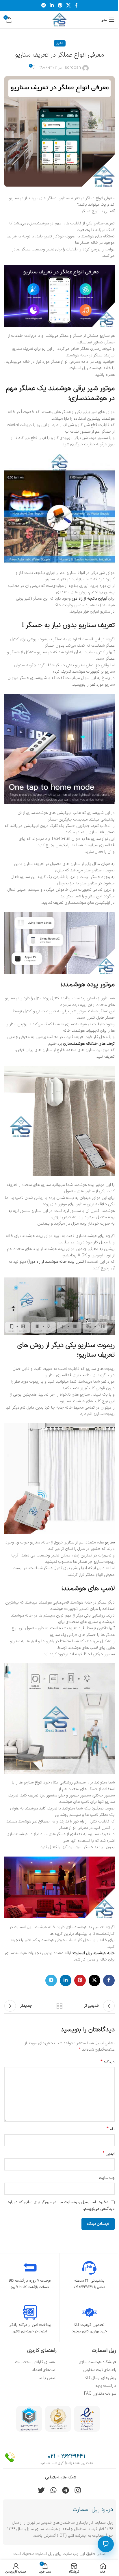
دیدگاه (108, 2062)
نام (111, 2129)
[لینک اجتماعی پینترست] (60, 5)
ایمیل (109, 2154)
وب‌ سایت (107, 2178)
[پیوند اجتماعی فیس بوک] (76, 5)
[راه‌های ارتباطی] (106, 2544)
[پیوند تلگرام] (43, 5)
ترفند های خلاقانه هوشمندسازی (89, 1044)
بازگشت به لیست (59, 2006)
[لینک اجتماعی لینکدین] (52, 5)
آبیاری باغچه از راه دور (90, 599)
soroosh (73, 68)
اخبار (60, 43)
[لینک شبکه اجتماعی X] (68, 5)
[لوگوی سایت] (59, 19)
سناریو (110, 1542)
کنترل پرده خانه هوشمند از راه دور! (57, 1262)
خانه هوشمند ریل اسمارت (94, 1953)
